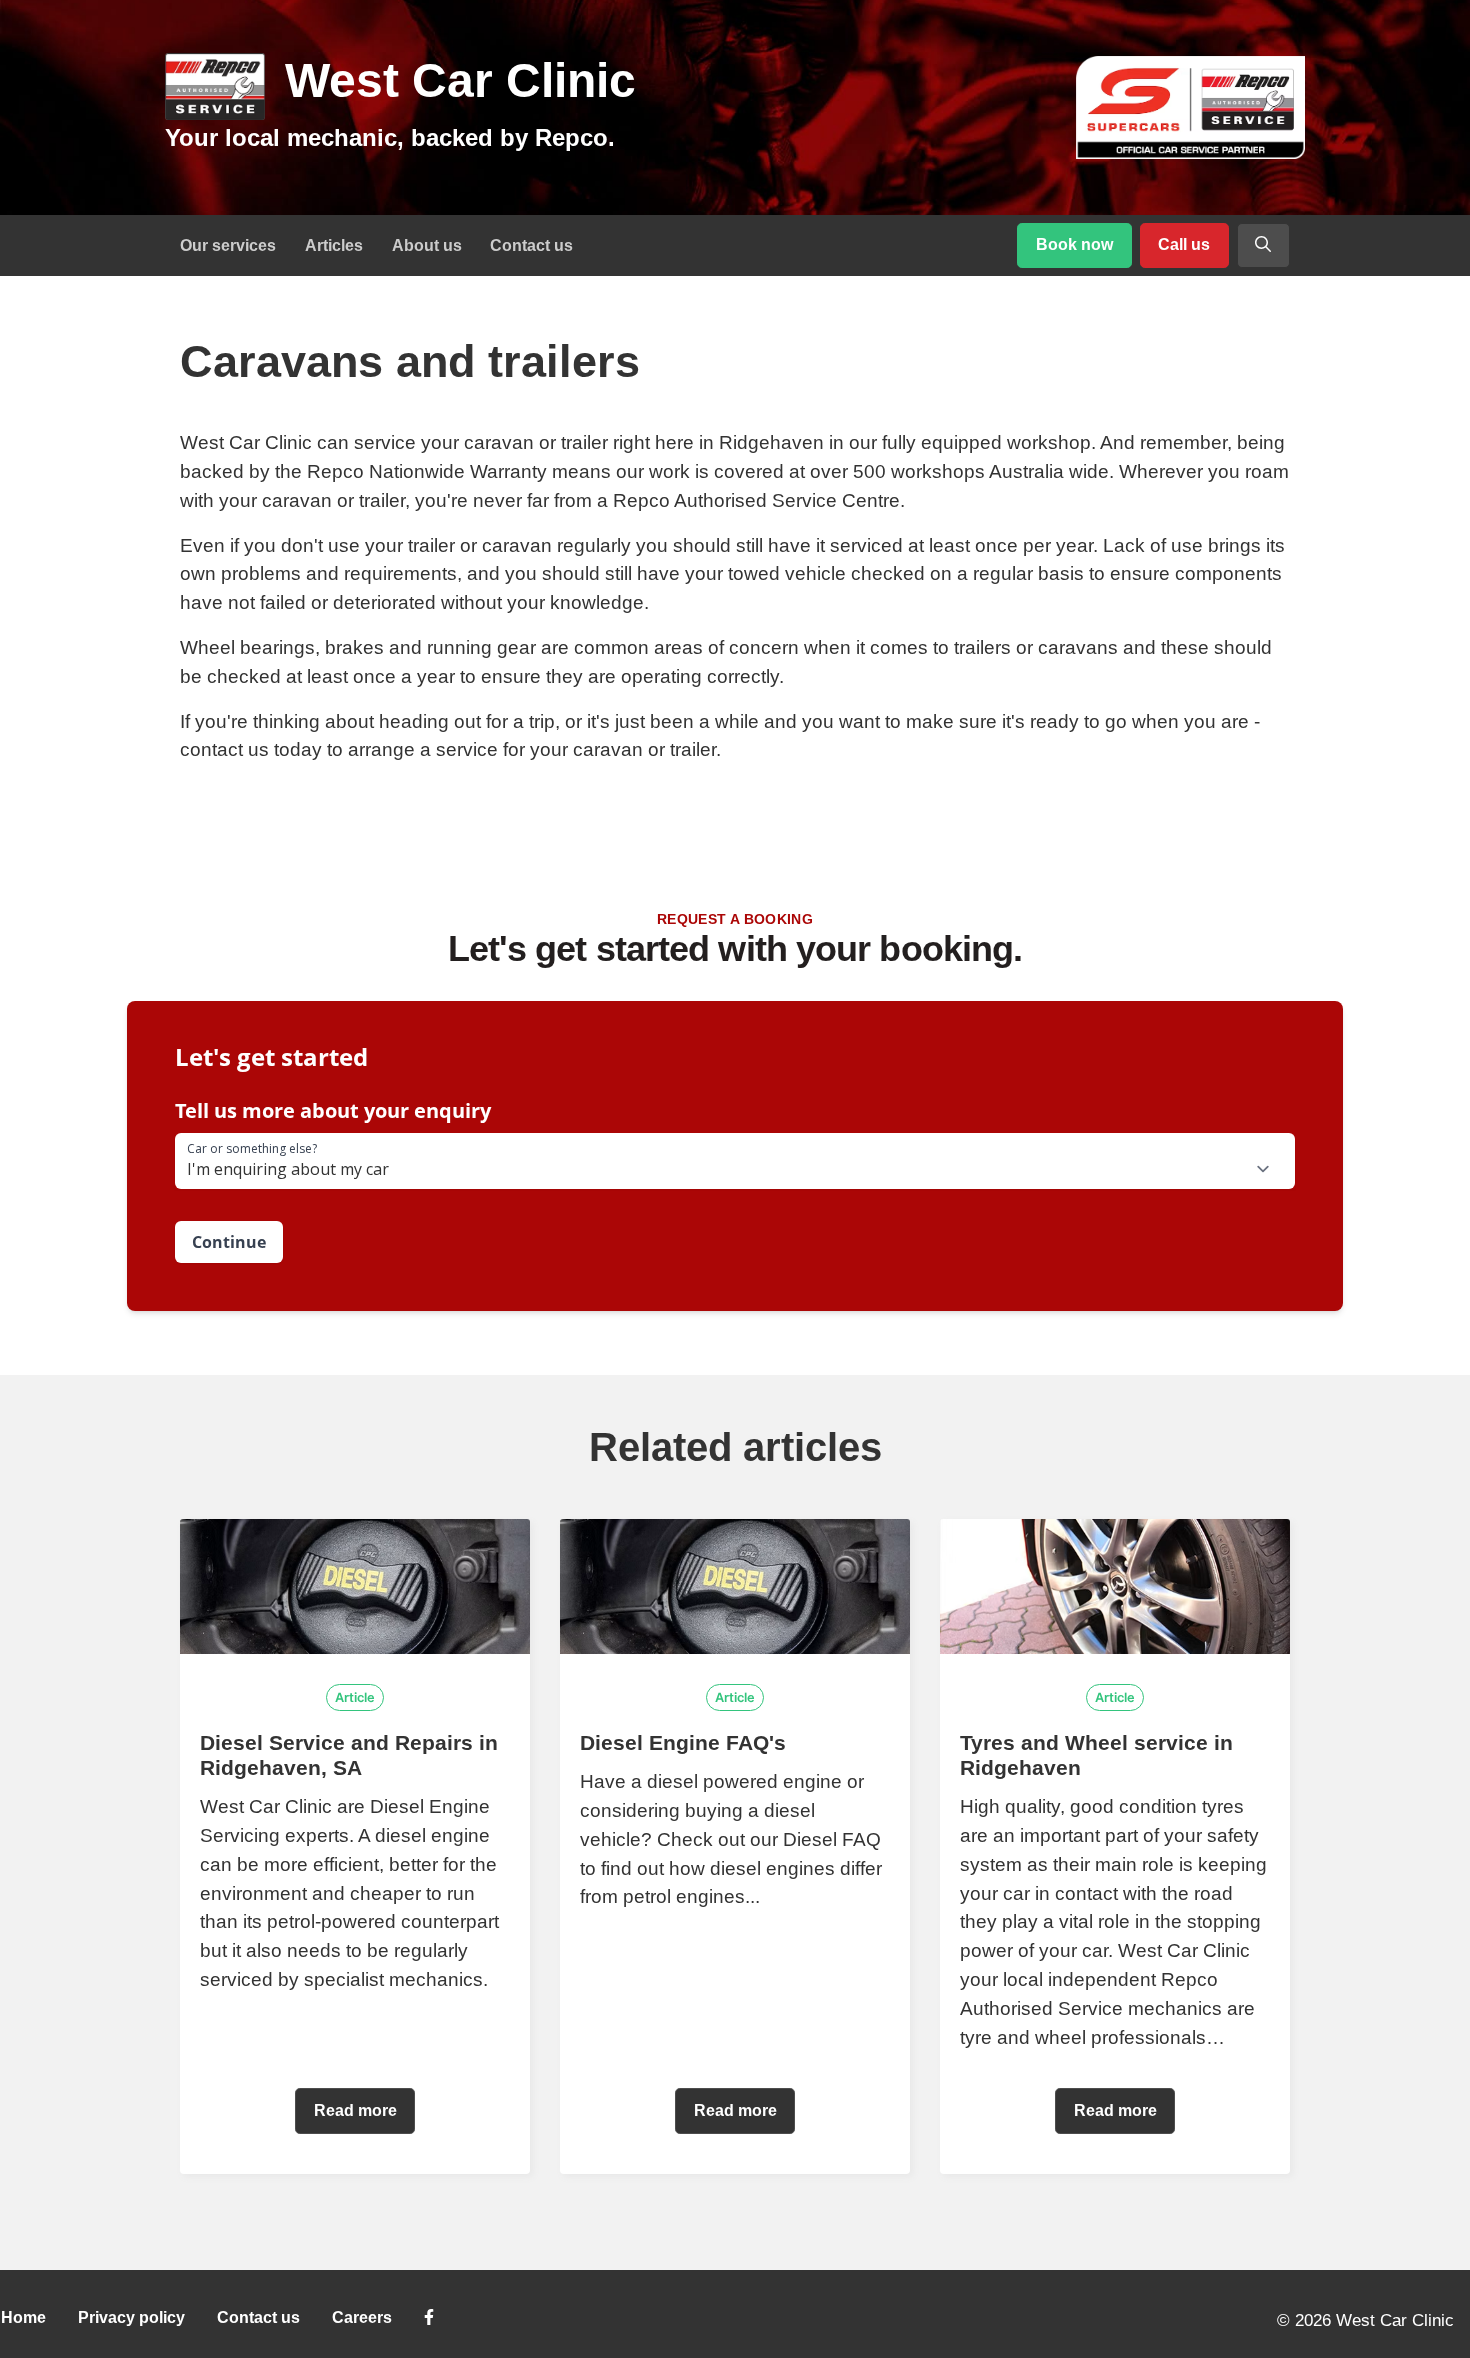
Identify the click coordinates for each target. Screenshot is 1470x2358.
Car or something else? (252, 1149)
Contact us (531, 245)
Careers (362, 2317)
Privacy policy (131, 2317)
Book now (1074, 244)
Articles (334, 245)
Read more (355, 2110)
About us (427, 245)
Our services (228, 245)
